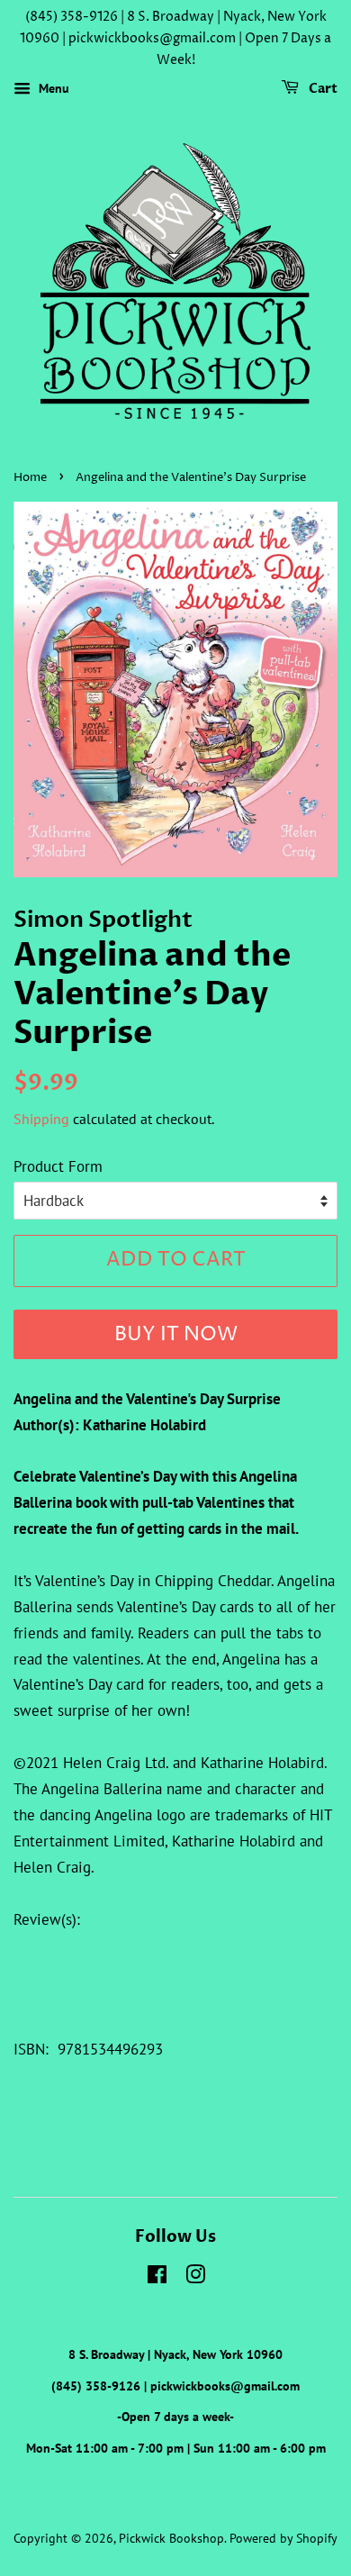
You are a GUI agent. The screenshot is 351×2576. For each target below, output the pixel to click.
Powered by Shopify (283, 2538)
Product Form (58, 1166)
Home (30, 478)
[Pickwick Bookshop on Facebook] (157, 2277)
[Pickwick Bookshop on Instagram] (195, 2277)
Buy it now (176, 1335)
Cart (322, 90)
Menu (52, 89)
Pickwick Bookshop (171, 2538)
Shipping (41, 1119)
